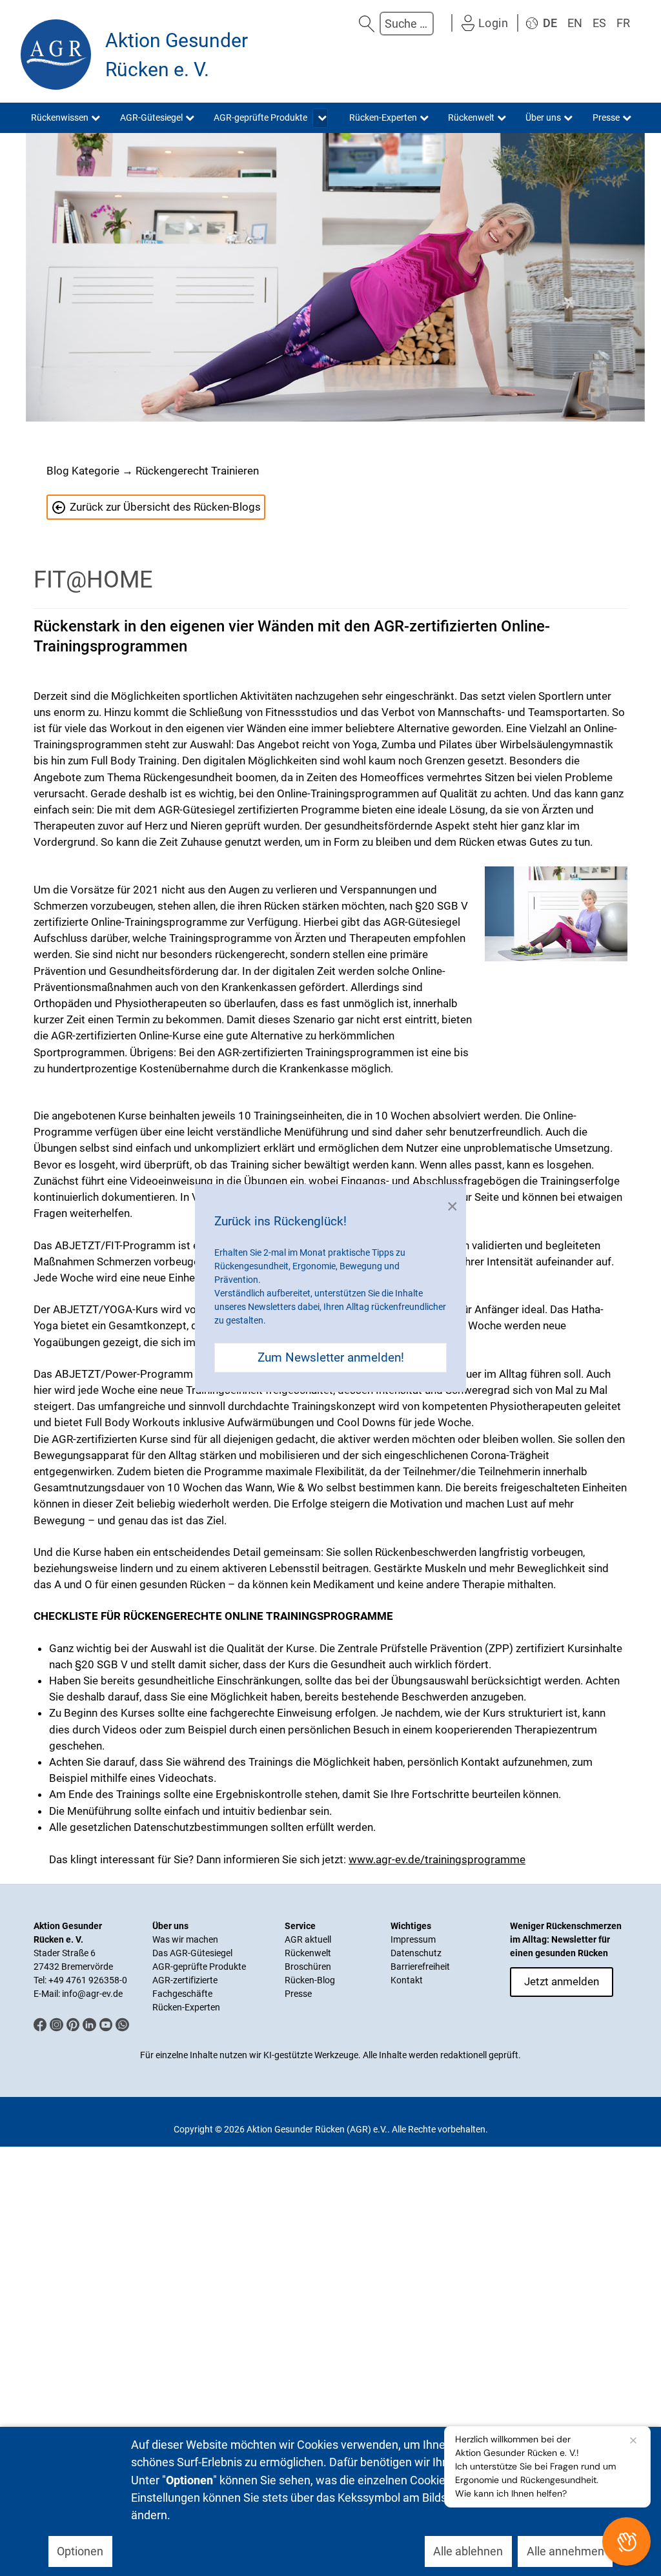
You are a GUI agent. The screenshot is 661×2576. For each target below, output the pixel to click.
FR (623, 23)
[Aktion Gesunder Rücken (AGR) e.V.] (56, 55)
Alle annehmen (565, 2551)
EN (575, 23)
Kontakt (407, 1980)
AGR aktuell (308, 1939)
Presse (298, 1994)
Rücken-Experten (186, 2007)
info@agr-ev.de (92, 1994)
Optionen (80, 2551)
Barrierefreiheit (420, 1967)
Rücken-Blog (310, 1980)
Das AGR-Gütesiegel (192, 1953)
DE (550, 23)
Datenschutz (416, 1953)
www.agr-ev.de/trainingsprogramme (437, 1859)
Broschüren (308, 1967)
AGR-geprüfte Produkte (199, 1967)
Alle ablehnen (468, 2551)
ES (599, 23)
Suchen (367, 24)
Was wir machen (185, 1939)
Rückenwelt (308, 1953)
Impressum (413, 1939)
